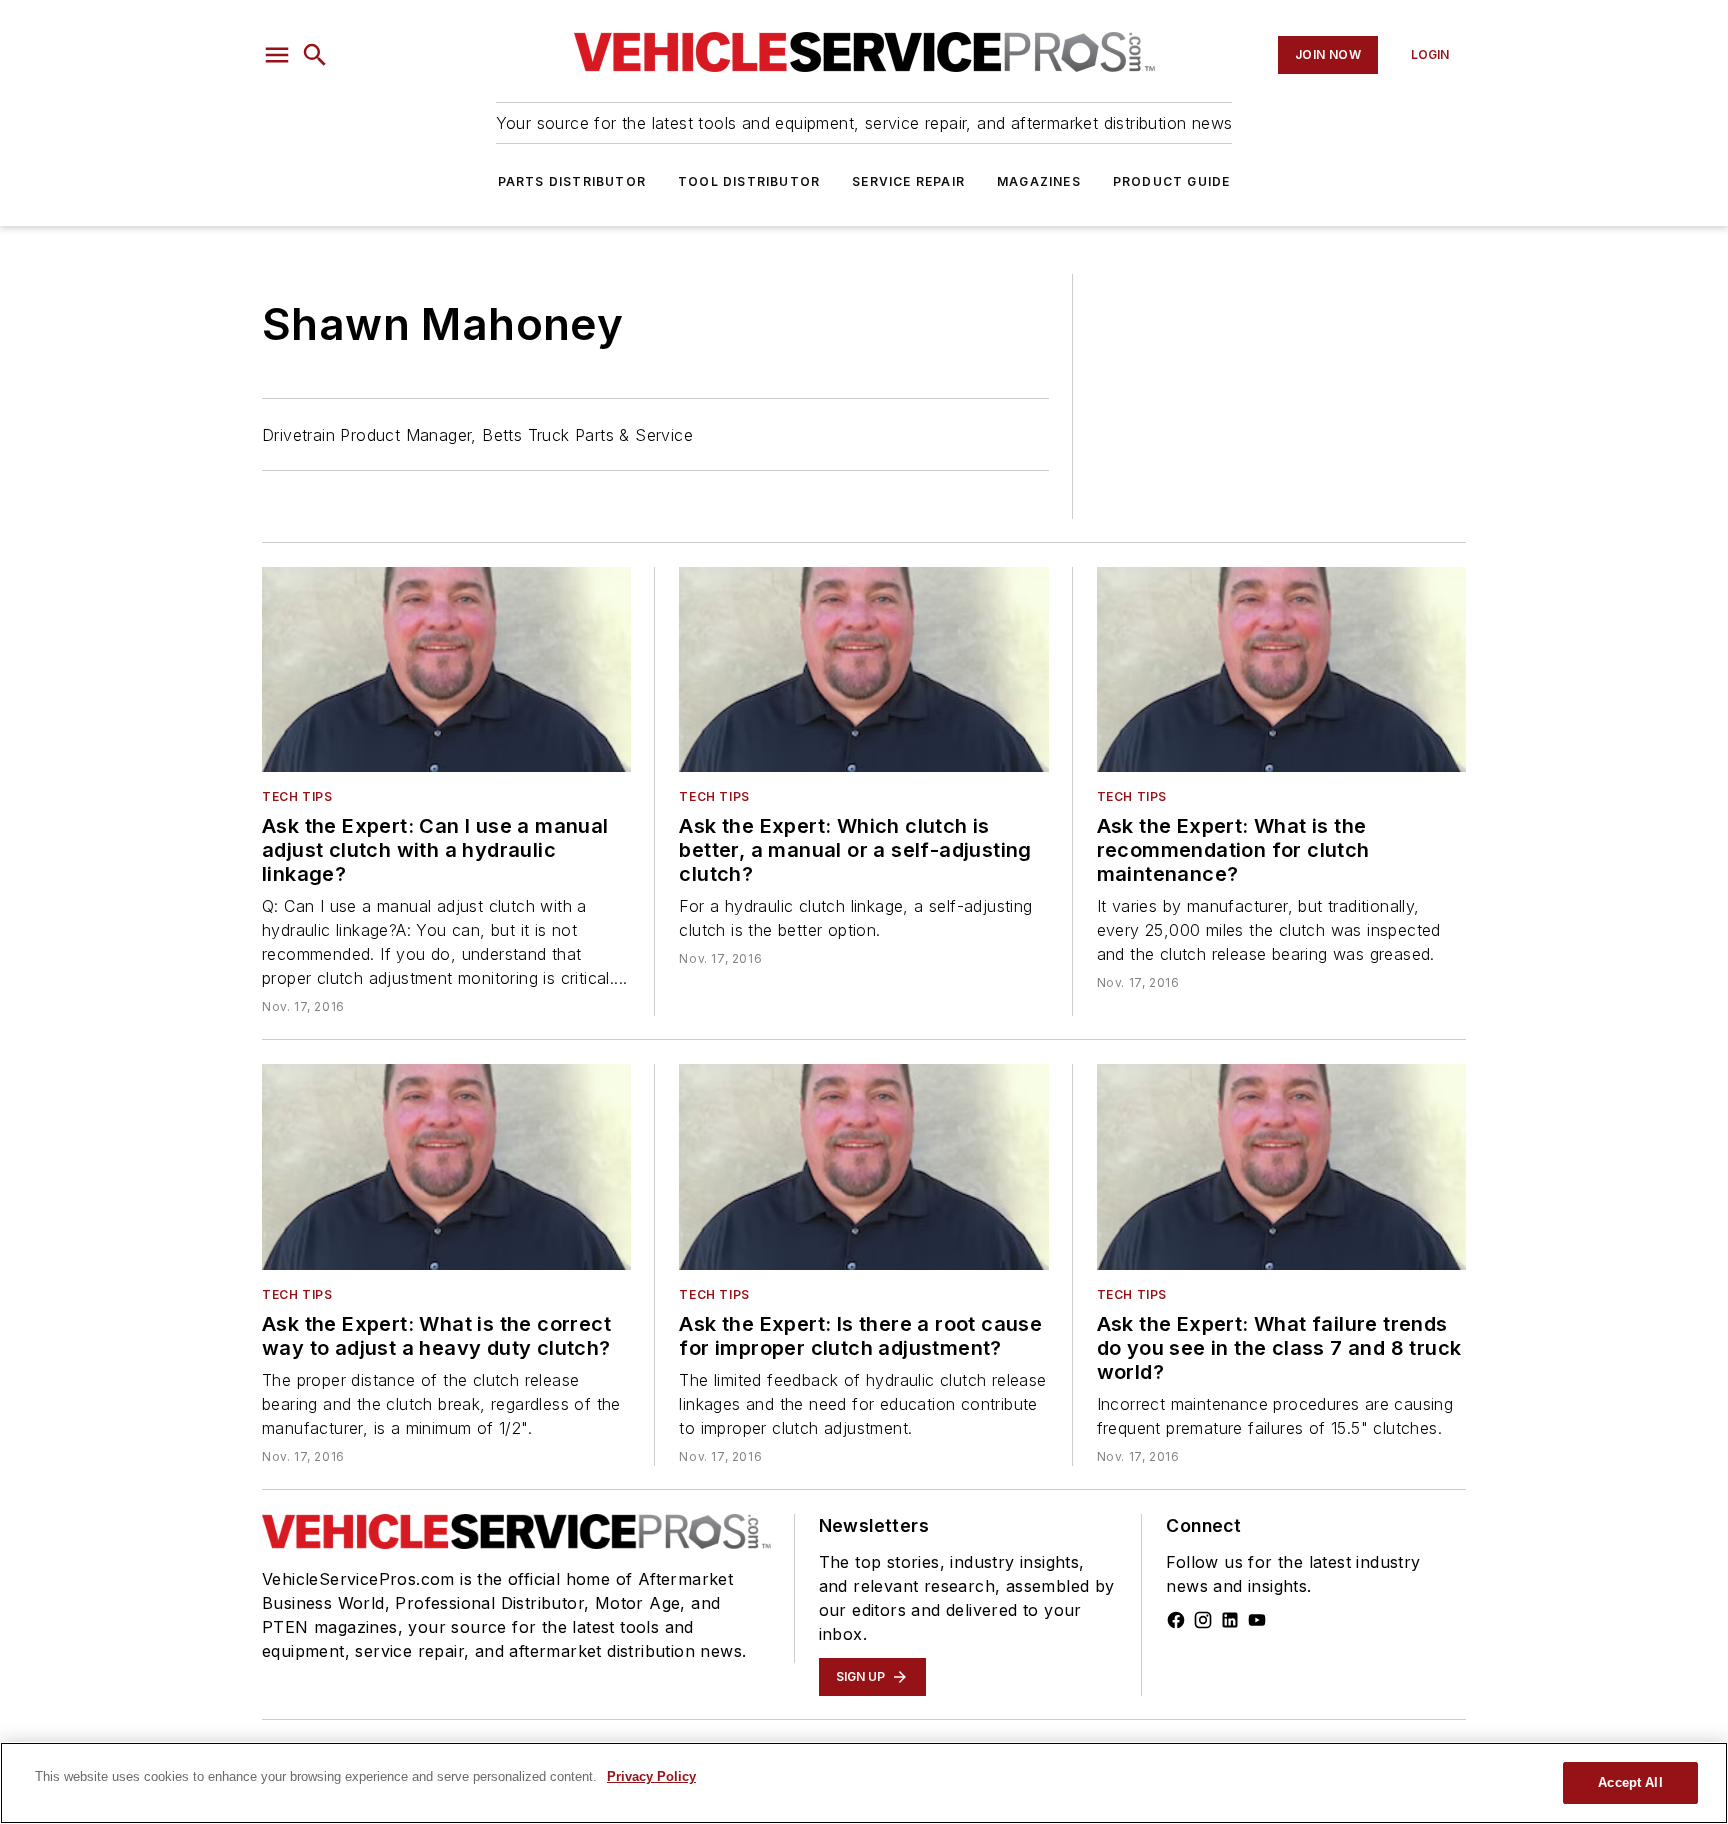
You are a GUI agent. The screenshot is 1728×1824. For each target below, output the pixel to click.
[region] (864, 1783)
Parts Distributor (572, 181)
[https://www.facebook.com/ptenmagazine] (1176, 1620)
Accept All (1630, 1782)
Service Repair (908, 181)
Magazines (1039, 181)
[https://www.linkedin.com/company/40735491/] (1230, 1620)
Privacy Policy (651, 1776)
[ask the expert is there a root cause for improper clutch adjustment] (863, 1166)
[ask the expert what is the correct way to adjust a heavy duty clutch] (446, 1166)
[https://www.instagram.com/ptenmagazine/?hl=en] (1203, 1620)
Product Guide (1172, 181)
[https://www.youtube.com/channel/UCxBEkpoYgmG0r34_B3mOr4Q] (1257, 1620)
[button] (277, 55)
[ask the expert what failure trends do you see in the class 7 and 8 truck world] (1281, 1166)
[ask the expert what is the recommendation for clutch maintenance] (1281, 669)
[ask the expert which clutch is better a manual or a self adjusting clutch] (863, 669)
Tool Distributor (749, 181)
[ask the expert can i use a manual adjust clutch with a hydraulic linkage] (446, 669)
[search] (315, 55)
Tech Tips (297, 796)
